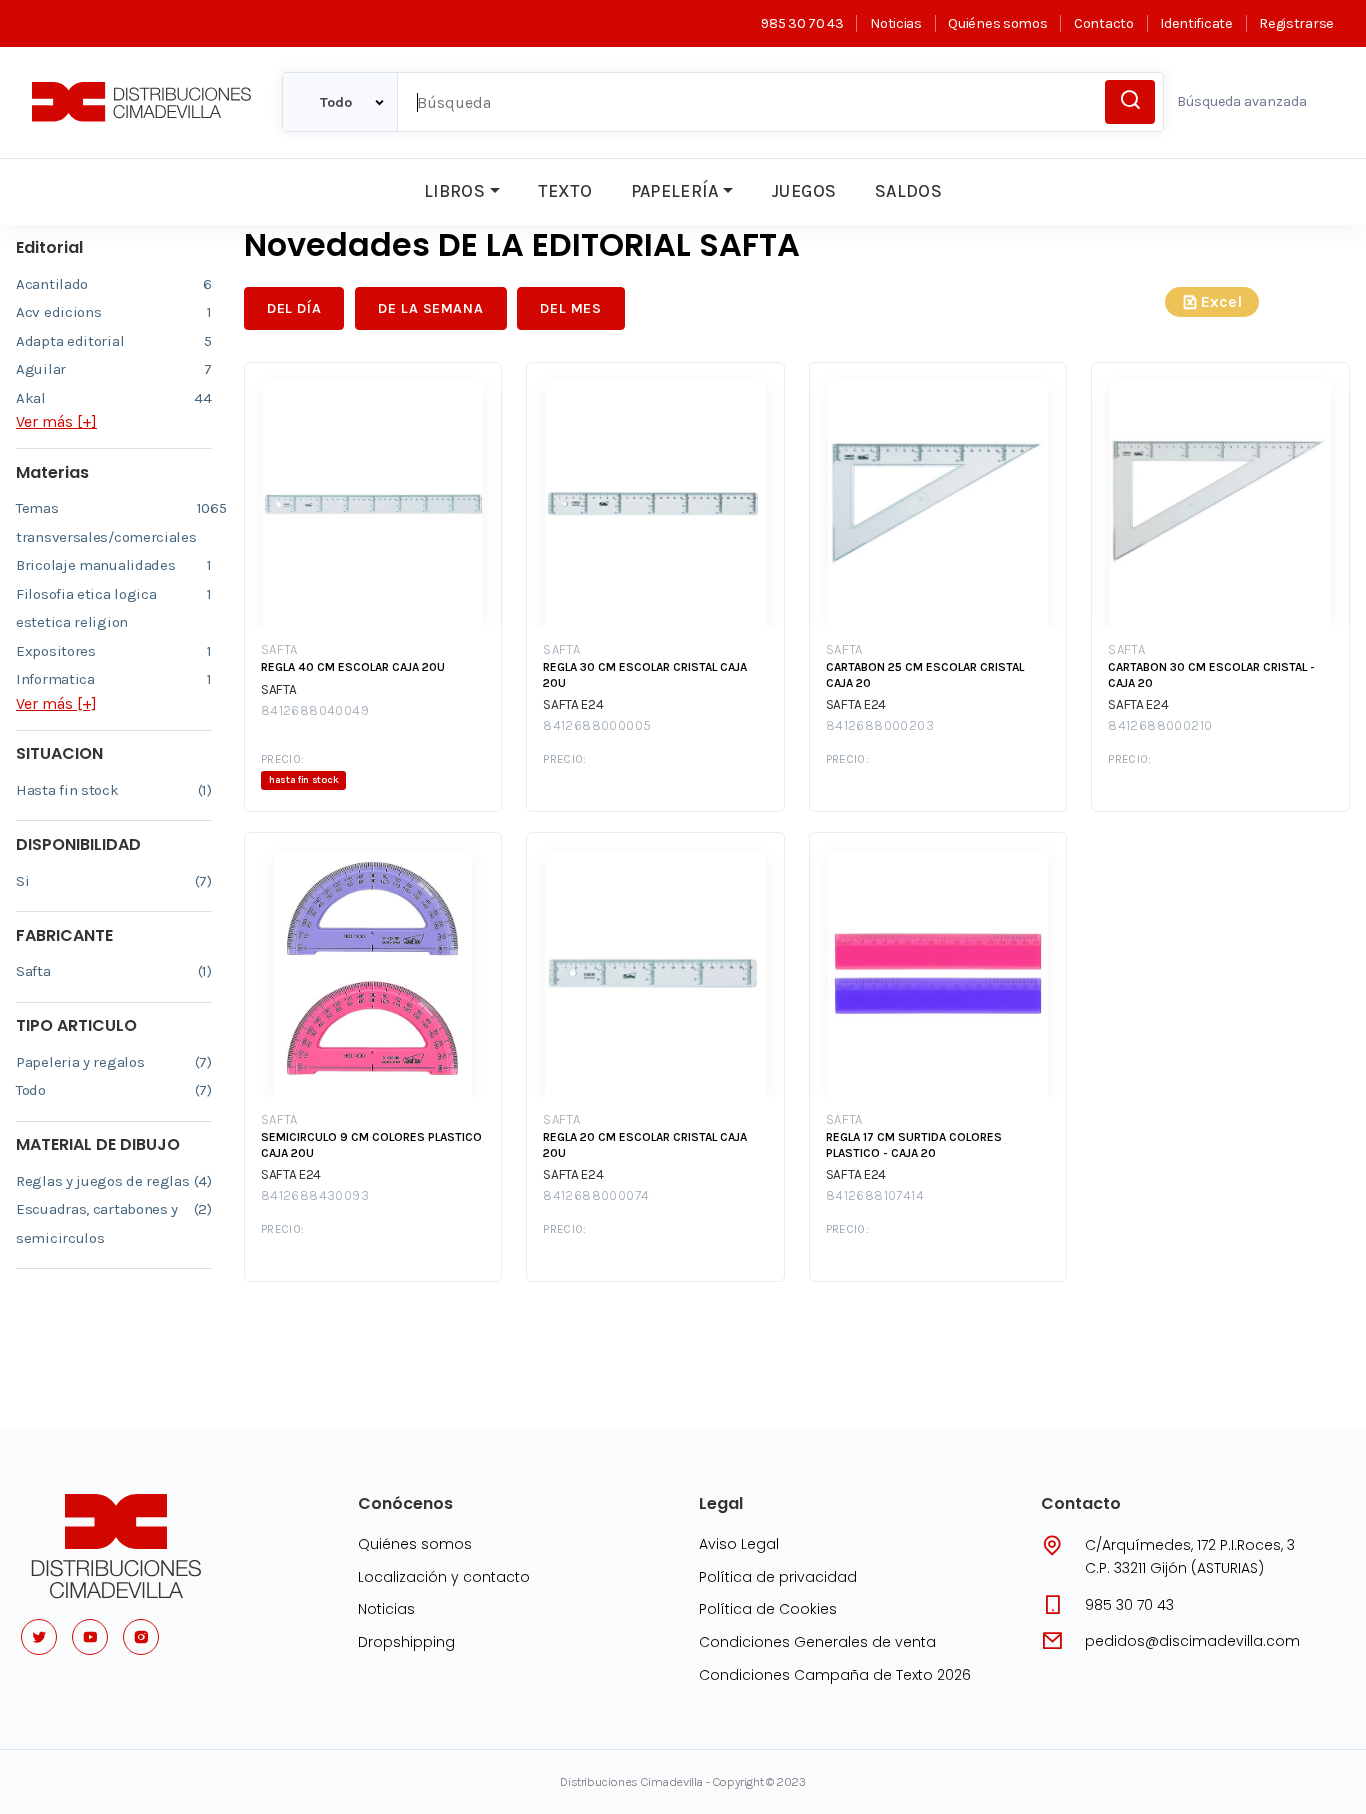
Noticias (895, 23)
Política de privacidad (778, 1577)
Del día (294, 308)
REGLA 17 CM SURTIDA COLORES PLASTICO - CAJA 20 (914, 1145)
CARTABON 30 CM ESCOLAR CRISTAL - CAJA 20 (1211, 675)
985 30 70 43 (802, 23)
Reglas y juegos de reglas (114, 1181)
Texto (565, 191)
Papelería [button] (675, 191)
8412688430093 (315, 1195)
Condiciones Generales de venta (817, 1642)
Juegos (803, 191)
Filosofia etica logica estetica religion (114, 608)
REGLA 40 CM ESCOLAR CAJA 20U (353, 667)
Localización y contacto (444, 1577)
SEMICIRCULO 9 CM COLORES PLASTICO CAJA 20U (371, 1145)
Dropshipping (406, 1642)
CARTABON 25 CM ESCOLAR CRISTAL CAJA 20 (925, 675)
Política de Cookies (768, 1609)
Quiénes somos (997, 23)
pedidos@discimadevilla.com (1192, 1641)
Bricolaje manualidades (114, 565)
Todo (114, 1090)
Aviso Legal (739, 1544)
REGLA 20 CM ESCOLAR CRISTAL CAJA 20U (645, 1145)
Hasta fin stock (114, 790)
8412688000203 (880, 725)
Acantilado (114, 284)
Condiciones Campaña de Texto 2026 (835, 1675)
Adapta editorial (114, 341)
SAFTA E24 (573, 704)
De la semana (430, 308)
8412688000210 (1160, 725)
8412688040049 (315, 710)
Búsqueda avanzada (1242, 101)
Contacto (1103, 23)
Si (114, 881)
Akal (114, 398)
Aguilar (114, 369)
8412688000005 (597, 725)
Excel (1221, 301)
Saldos (908, 191)
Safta (114, 971)
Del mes (570, 308)
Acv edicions (114, 312)
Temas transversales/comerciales (114, 522)
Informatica (114, 679)
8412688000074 (596, 1195)
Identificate (1196, 23)
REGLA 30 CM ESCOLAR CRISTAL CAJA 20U (645, 675)
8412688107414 (875, 1195)
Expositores (114, 651)
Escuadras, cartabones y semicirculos (114, 1223)
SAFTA (279, 649)
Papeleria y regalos (114, 1062)
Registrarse (1296, 23)
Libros (454, 191)
